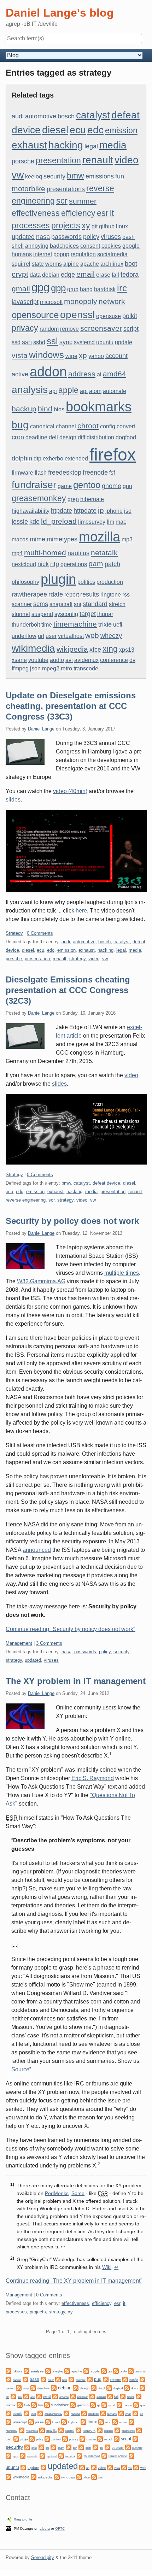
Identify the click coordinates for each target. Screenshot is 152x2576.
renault (98, 160)
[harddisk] (84, 2413)
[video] (94, 2467)
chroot (88, 426)
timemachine (75, 624)
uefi (118, 625)
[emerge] (55, 2396)
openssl (77, 315)
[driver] (127, 2387)
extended (76, 459)
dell (53, 437)
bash (128, 237)
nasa (43, 237)
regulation (83, 254)
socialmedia (112, 254)
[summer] (128, 2447)
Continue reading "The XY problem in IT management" (74, 2281)
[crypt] (19, 2387)
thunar (105, 614)
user (51, 636)
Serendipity (43, 2557)
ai (99, 374)
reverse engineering (26, 1200)
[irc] (135, 2413)
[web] (136, 2467)
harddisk (105, 289)
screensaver (101, 328)
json (35, 668)
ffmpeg (20, 668)
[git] (93, 2404)
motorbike (28, 189)
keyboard (74, 2422)
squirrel (21, 264)
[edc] (26, 2396)
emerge (64, 2397)
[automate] (131, 2370)
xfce (95, 649)
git (95, 226)
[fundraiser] (47, 2404)
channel (66, 426)
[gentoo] (73, 2404)
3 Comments (49, 1643)
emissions (100, 176)
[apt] (104, 2370)
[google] (8, 2413)
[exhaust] (92, 2396)
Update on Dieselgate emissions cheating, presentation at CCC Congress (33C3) (71, 706)
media (113, 145)
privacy (25, 328)
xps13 (127, 650)
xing (110, 649)
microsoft (51, 302)
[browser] (71, 2379)
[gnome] (119, 2404)
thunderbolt (26, 625)
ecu (78, 130)
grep (73, 499)
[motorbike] (22, 2430)
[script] (117, 2438)
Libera (45, 2528)
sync (66, 342)
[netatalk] (61, 2430)
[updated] (43, 2467)
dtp (37, 459)
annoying (37, 246)
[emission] (73, 2396)
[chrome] (106, 2379)
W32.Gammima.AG (41, 1281)
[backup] (8, 2379)
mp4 (17, 553)
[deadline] (33, 2387)
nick (43, 564)
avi (69, 660)
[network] (78, 2430)
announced (37, 1550)
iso (128, 511)
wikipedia (72, 649)
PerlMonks (57, 2193)
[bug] (90, 2379)
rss (126, 595)
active (20, 374)
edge (68, 274)
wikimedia (33, 648)
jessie (20, 521)
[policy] (32, 2438)
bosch (66, 116)
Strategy (14, 933)
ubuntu (105, 342)
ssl (52, 341)
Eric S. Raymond (93, 1778)
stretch (117, 604)
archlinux (112, 264)
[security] (135, 2438)
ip (101, 510)
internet (43, 254)
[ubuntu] (131, 2455)
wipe (71, 356)
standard (95, 604)
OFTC (60, 2528)
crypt (20, 274)
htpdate (62, 510)
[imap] (121, 2413)
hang (86, 289)
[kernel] (48, 2421)
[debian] (54, 2387)
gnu (127, 486)
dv (132, 660)
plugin (58, 579)
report (72, 595)
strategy (77, 959)
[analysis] (27, 2370)
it (112, 213)
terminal (70, 2456)
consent (90, 246)
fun (120, 176)
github (107, 226)
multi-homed (45, 553)
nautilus (78, 553)
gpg (40, 287)
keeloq (34, 177)
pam (96, 564)
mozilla (100, 537)
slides (13, 800)
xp (83, 355)
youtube (38, 660)
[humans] (103, 2413)
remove (69, 329)
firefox (113, 455)
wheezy (111, 636)
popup (61, 254)
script (131, 328)
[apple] (86, 2370)
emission (121, 130)
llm (110, 522)
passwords (66, 237)
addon (48, 372)
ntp (55, 564)
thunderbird (92, 2456)
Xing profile (23, 2519)
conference (114, 660)
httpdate (85, 510)
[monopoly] (131, 2421)
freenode (95, 472)
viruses (111, 237)
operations (74, 564)
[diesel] (94, 2387)
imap (128, 2414)
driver (135, 2389)
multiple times (122, 1273)
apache (90, 264)
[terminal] (61, 2455)
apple (68, 390)
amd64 (115, 374)
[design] (76, 2387)
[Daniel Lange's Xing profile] (10, 2519)
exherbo (53, 459)
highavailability (31, 511)
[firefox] (139, 2396)
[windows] (57, 2477)
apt (84, 391)
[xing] (94, 2477)
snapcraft (61, 604)
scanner (22, 604)
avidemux (86, 660)
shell (18, 246)
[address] (8, 2370)
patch (112, 564)
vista (20, 355)
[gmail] (104, 2404)
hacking (66, 145)
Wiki (107, 2267)
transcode (86, 668)
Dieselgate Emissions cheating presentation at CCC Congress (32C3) (68, 990)
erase (103, 275)
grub (73, 289)
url (41, 636)
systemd (84, 342)
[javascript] (8, 2421)
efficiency (78, 213)
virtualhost (71, 636)
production (110, 582)
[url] (82, 2467)
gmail (21, 289)
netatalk (104, 553)
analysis (30, 389)
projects (66, 225)
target (88, 614)
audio (57, 660)
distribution (100, 437)
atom (95, 391)
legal (91, 146)
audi (18, 116)
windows (46, 355)
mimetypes (62, 539)
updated (23, 237)
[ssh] (69, 2447)
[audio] (116, 2370)
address (82, 374)
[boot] (58, 2379)
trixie (105, 624)
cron (18, 437)
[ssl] (95, 2447)
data (35, 275)
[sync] (8, 2455)
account (116, 356)
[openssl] (100, 2430)
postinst (56, 2439)
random (49, 329)
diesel (55, 130)
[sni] (41, 2447)
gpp (58, 288)
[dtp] (142, 2387)
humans (22, 254)
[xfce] (79, 2477)
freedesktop (65, 472)
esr (103, 213)
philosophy (25, 582)
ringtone (111, 595)
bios (59, 409)
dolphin (22, 458)
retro (66, 668)
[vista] (110, 2467)
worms (54, 264)
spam (61, 2448)
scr (62, 201)
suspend (42, 614)
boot (131, 263)
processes (31, 225)
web (92, 635)
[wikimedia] (8, 2477)
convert (126, 426)
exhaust (29, 145)
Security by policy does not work (72, 1221)
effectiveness (36, 213)
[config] (125, 2379)
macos (20, 539)
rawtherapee (29, 594)
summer (83, 201)
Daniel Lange (41, 729)
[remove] (82, 2438)
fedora (130, 274)
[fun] (34, 2404)
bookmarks (99, 407)
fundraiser (34, 485)
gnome (112, 486)
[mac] (101, 2421)
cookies (111, 246)
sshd (39, 342)
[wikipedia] (34, 2477)
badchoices (64, 246)
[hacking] (66, 2413)
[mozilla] (42, 2430)
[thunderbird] (80, 2455)
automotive (41, 116)
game (65, 486)
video (127, 160)
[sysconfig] (23, 2455)
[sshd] (81, 2447)
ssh (27, 342)
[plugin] (16, 2438)
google (131, 246)
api (53, 391)
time (47, 625)
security (54, 176)
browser (81, 2380)
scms (41, 604)
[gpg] (27, 2413)
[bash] (25, 2379)
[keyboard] (64, 2421)
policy (91, 237)
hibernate (92, 499)
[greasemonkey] (40, 2413)
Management (19, 1643)
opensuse (109, 316)
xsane (19, 660)
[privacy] (65, 2438)
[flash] (20, 2404)
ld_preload (59, 521)
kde (34, 521)
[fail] (110, 2396)
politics (86, 582)
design (68, 437)
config (108, 426)
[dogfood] (109, 2387)
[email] (39, 2396)
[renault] (100, 2438)
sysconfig (66, 614)
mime (37, 539)
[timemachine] (104, 2455)
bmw (75, 176)
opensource (35, 315)
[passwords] (117, 2430)
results (90, 594)
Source (20, 2069)
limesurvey (92, 522)
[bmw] (43, 2379)
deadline (36, 437)
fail (115, 275)
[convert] (142, 2379)
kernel (56, 2422)
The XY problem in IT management (76, 1681)
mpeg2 (51, 668)
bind (45, 409)
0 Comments (40, 933)
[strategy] (107, 2447)
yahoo (96, 356)
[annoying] (48, 2370)
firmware (22, 473)
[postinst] (47, 2438)
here (81, 911)
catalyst (93, 115)
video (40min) (70, 791)
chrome (115, 2380)
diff (81, 437)
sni (78, 604)
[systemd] (42, 2455)
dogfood (126, 437)
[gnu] (136, 2404)
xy (86, 225)
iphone (114, 511)
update (124, 342)
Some (78, 2193)
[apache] (67, 2370)
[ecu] (13, 2396)
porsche (23, 161)
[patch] (139, 2430)
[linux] (83, 2421)
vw (18, 175)
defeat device (106, 1183)
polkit (130, 316)
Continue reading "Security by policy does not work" (71, 1629)
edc (95, 130)
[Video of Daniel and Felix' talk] (76, 851)
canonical (42, 426)
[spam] (53, 2447)
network (112, 301)
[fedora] (123, 2396)
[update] (23, 2467)
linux (122, 226)
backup (24, 409)
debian (51, 275)
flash (41, 473)
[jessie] (31, 2421)
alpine (71, 264)
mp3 (127, 539)
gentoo (87, 485)
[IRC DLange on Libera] (9, 2528)
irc (122, 288)
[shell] (27, 2447)
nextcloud (24, 564)
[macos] (115, 2421)
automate (115, 391)
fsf (112, 473)
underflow (24, 636)
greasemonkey (39, 498)
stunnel (21, 614)
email (86, 274)
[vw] (124, 2467)
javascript (25, 302)
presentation (58, 160)
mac (121, 522)
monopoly (81, 301)
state (38, 264)
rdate (56, 594)
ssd (16, 342)
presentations (66, 189)
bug (20, 425)
